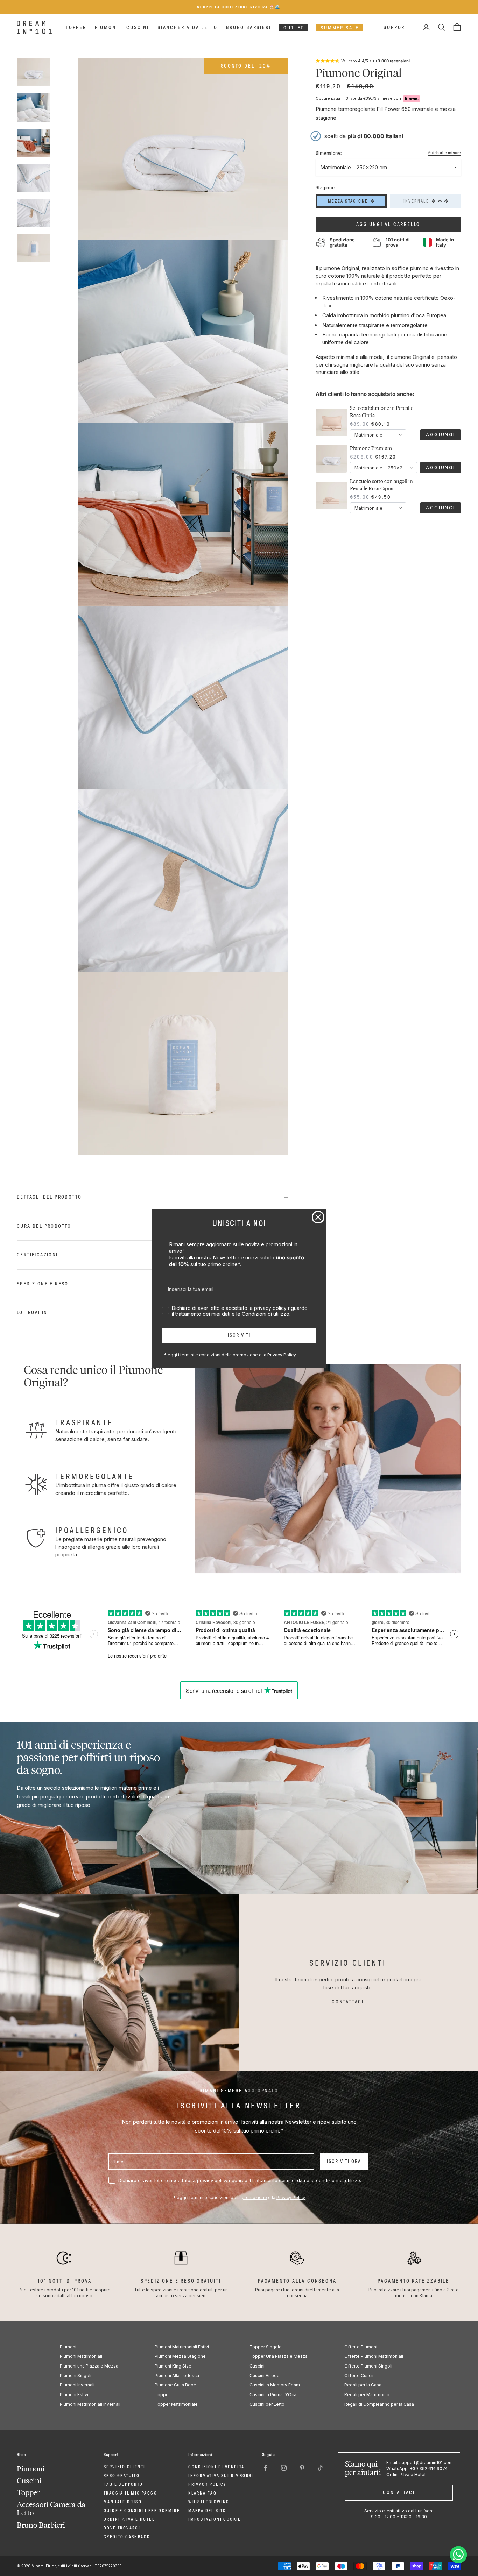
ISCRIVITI (239, 1335)
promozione (245, 1355)
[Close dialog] (318, 1217)
